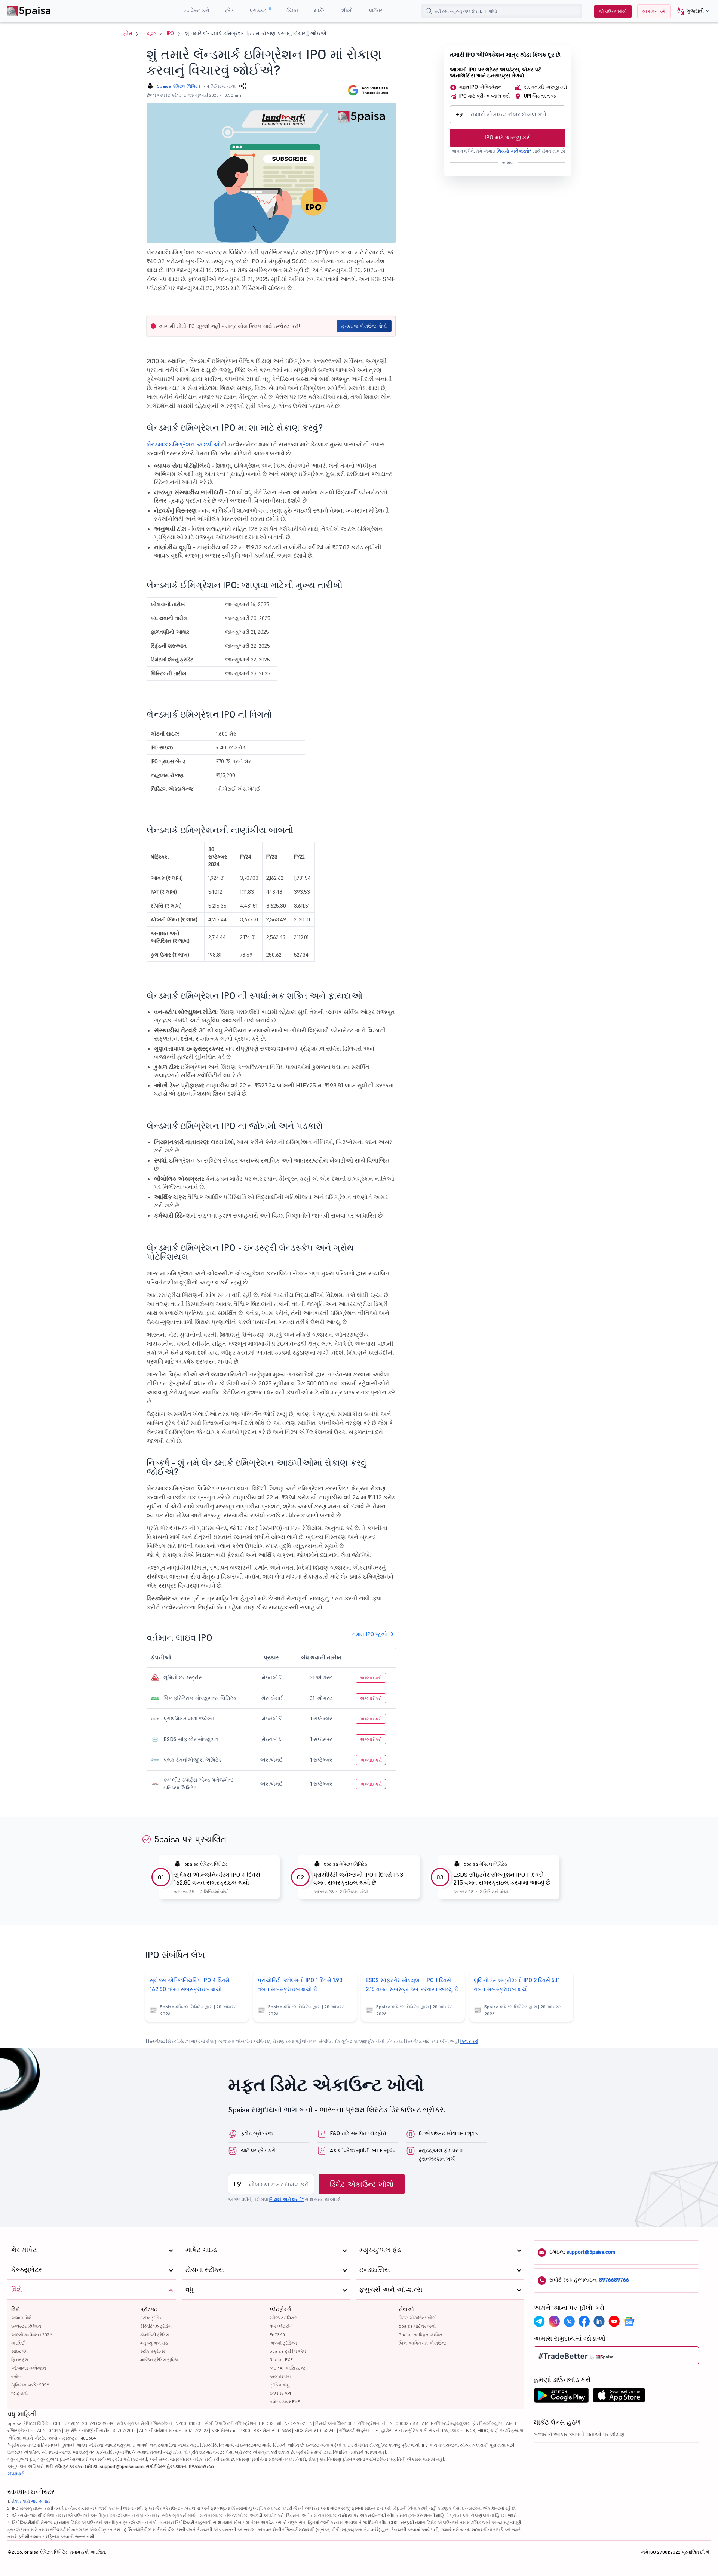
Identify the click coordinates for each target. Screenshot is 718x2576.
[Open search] (429, 11)
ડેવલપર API (280, 2393)
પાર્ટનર (376, 10)
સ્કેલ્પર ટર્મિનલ (284, 2318)
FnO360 (277, 2335)
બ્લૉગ (16, 2377)
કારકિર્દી (18, 2343)
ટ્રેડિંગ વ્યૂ (279, 2385)
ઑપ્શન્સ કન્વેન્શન (29, 2368)
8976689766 (614, 2280)
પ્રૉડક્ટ (259, 10)
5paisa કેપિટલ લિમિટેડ (179, 86)
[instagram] (554, 2321)
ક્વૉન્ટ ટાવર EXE (285, 2402)
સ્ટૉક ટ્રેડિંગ (151, 2318)
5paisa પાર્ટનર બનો (417, 2326)
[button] (691, 11)
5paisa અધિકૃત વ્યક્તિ (421, 2335)
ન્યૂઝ (150, 33)
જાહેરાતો (19, 2393)
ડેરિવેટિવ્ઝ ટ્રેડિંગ (156, 2326)
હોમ (128, 33)
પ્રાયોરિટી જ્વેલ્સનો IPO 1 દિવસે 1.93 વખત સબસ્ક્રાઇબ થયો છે (358, 1878)
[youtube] (614, 2321)
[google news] (629, 2321)
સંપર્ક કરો (16, 2474)
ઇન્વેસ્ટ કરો (197, 10)
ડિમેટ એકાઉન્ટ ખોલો (362, 2184)
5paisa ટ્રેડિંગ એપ (288, 2351)
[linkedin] (599, 2321)
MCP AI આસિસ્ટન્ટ (288, 2368)
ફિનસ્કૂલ (20, 2360)
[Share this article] (243, 86)
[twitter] (569, 2321)
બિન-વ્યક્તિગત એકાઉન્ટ (422, 2343)
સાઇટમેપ (19, 2351)
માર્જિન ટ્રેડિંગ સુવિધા (159, 2360)
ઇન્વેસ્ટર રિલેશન (26, 2326)
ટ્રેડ (229, 10)
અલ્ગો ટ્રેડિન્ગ (283, 2343)
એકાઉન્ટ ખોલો (613, 11)
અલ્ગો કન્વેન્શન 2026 (32, 2335)
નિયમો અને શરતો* (514, 151)
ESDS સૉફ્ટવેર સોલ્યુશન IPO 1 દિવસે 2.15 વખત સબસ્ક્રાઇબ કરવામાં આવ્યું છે (502, 1878)
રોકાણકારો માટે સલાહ (31, 2501)
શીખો (347, 10)
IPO (170, 33)
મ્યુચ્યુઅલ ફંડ (154, 2343)
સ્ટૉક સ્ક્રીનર (153, 2351)
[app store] (619, 2397)
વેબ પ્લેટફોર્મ (281, 2326)
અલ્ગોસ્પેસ (280, 2377)
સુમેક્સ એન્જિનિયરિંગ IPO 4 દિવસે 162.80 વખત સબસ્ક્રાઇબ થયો (217, 1878)
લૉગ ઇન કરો (654, 11)
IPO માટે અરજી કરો (508, 137)
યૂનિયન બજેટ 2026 (30, 2385)
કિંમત (292, 10)
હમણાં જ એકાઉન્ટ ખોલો (364, 326)
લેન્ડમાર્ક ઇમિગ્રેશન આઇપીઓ (184, 444)
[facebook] (584, 2321)
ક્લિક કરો (469, 2041)
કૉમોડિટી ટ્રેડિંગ (155, 2335)
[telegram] (539, 2321)
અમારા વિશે (22, 2318)
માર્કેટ (320, 10)
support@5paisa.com (591, 2252)
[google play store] (561, 2397)
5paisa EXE (281, 2360)
